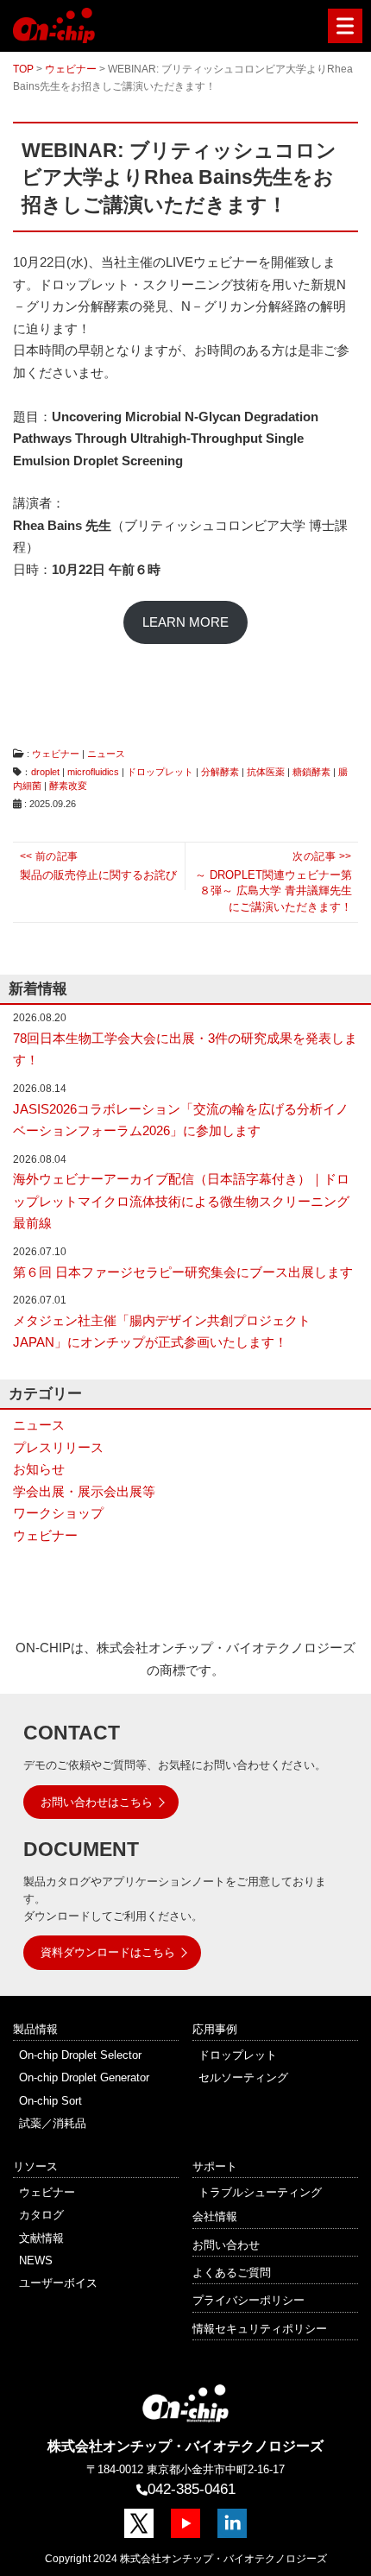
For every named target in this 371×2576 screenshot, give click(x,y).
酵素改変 (68, 786)
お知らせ (39, 1469)
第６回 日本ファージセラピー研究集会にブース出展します (183, 1272)
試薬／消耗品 (53, 2123)
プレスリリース (58, 1447)
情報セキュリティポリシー (260, 2329)
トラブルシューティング (260, 2192)
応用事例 (215, 2029)
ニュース (106, 754)
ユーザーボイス (58, 2283)
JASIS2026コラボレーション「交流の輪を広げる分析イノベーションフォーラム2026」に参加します (181, 1120)
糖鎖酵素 (311, 772)
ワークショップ (58, 1513)
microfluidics (93, 772)
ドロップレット (160, 772)
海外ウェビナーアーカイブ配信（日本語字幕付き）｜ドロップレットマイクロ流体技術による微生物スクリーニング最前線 (181, 1201)
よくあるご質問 (232, 2273)
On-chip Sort (50, 2101)
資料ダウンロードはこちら (108, 1952)
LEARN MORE (185, 622)
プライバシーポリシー (248, 2300)
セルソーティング (243, 2077)
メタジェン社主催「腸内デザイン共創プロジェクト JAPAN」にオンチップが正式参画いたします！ (162, 1332)
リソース (35, 2166)
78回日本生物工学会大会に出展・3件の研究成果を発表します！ (185, 1049)
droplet (45, 772)
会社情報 (215, 2216)
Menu (345, 26)
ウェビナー (56, 754)
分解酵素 (220, 772)
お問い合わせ (226, 2245)
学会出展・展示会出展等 (84, 1491)
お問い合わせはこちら (97, 1802)
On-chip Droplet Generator (84, 2077)
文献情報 (41, 2238)
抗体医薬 (266, 772)
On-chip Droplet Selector (80, 2055)
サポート (215, 2166)
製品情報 (35, 2029)
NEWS (36, 2260)
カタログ (41, 2215)
